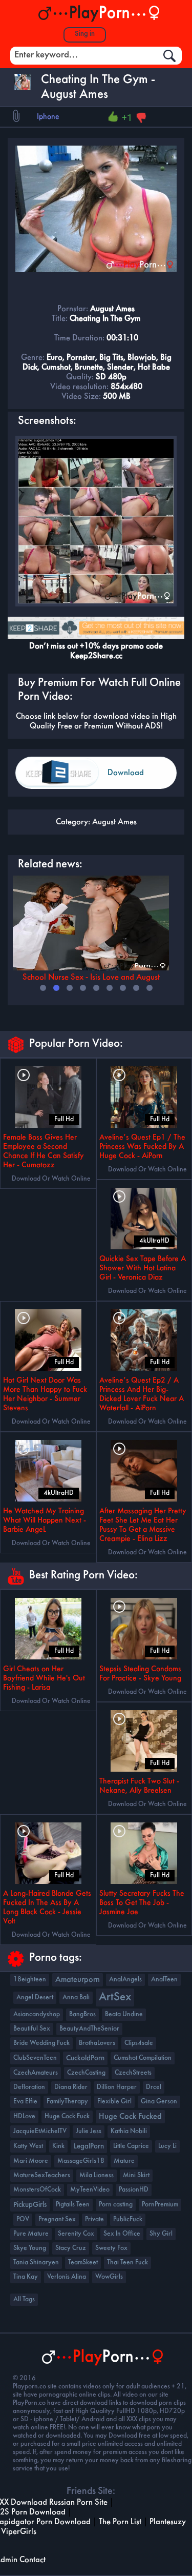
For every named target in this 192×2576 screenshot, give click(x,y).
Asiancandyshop (37, 2014)
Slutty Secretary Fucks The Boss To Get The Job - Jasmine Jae (142, 1903)
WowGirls (109, 2277)
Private (94, 2219)
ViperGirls (19, 2532)
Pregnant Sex (57, 2219)
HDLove (24, 2116)
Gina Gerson (159, 2102)
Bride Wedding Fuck (41, 2043)
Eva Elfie (25, 2102)
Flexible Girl (114, 2102)
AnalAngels (125, 1980)
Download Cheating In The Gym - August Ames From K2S (135, 779)
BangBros (82, 2014)
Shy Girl (161, 2234)
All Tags (24, 2299)
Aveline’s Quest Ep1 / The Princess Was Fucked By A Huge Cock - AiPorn (142, 1147)
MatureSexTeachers (42, 2175)
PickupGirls (30, 2205)
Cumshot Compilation (143, 2058)
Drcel (154, 2087)
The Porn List (120, 2522)
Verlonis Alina (67, 2277)
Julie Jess (89, 2131)
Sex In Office (122, 2234)
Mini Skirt (136, 2175)
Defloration (29, 2087)
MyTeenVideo (90, 2190)
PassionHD (134, 2190)
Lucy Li (167, 2146)
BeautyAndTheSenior (89, 2029)
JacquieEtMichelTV (40, 2131)
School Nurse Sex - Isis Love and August (91, 977)
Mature (124, 2161)
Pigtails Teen (73, 2205)
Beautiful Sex (32, 2029)
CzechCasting (86, 2073)
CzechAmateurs (36, 2073)
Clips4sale (139, 2043)
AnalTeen (164, 1980)
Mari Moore (31, 2161)
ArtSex (115, 1997)
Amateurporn (78, 1980)
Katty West (28, 2146)
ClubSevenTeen (35, 2058)
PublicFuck (128, 2219)
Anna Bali (76, 1997)
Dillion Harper (117, 2087)
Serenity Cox (76, 2234)
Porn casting (116, 2205)
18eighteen (30, 1980)
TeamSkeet (83, 2263)
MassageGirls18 (81, 2161)
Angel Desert (35, 1997)
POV (23, 2219)
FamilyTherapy (67, 2102)
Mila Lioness (97, 2175)
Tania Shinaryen (36, 2263)
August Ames (114, 822)
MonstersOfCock (37, 2190)
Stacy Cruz (71, 2248)
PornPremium (160, 2205)
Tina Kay (26, 2277)
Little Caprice (131, 2146)
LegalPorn (89, 2146)
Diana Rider (71, 2087)
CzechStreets (133, 2073)
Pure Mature (31, 2234)
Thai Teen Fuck (127, 2263)
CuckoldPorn (85, 2058)
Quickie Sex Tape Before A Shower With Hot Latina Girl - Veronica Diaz (143, 1268)
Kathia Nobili (129, 2131)
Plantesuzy (168, 2522)
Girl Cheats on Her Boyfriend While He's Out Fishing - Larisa (44, 1678)
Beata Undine (124, 2014)
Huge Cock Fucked (130, 2117)
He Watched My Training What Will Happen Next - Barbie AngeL (45, 1520)
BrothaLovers (97, 2043)
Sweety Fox (111, 2248)
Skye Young (30, 2248)
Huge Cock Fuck (67, 2116)
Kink (58, 2146)
